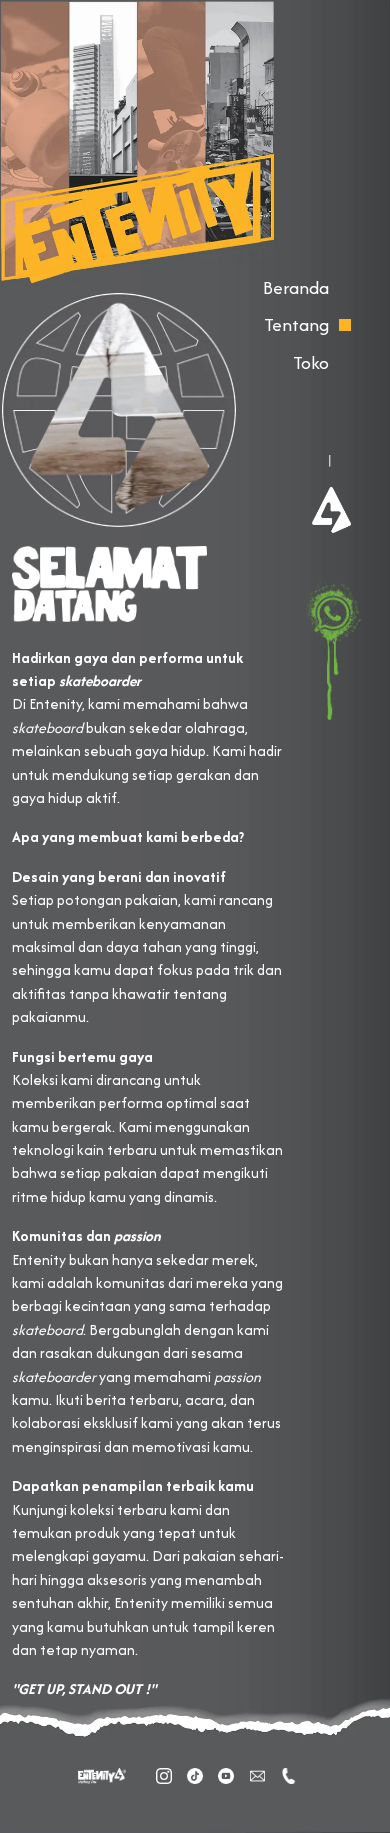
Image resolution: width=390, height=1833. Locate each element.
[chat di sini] (328, 650)
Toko (311, 362)
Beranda (296, 287)
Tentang (296, 324)
